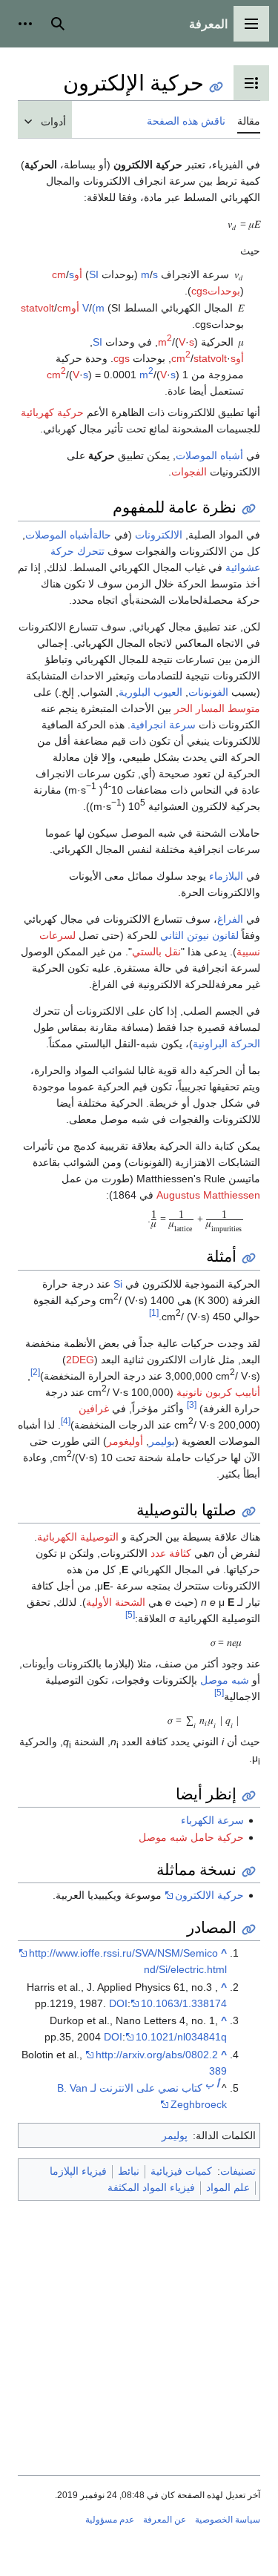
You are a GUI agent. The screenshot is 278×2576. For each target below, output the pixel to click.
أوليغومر (125, 1441)
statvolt (210, 358)
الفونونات (208, 692)
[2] (35, 1372)
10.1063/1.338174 (184, 2003)
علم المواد (228, 2187)
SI (94, 274)
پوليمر (175, 2135)
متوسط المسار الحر (217, 708)
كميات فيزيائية (181, 2171)
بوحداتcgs (216, 291)
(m (98, 308)
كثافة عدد (171, 1553)
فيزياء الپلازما (78, 2171)
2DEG (80, 1360)
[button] (251, 24)
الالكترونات (159, 535)
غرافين (94, 1409)
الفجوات (189, 472)
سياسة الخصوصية (228, 2520)
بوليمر (162, 1441)
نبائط (129, 2171)
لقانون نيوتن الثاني (199, 935)
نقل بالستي (156, 952)
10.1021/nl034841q (181, 2037)
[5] (130, 1614)
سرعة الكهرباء (212, 1820)
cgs (122, 358)
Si (118, 1284)
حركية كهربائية (52, 412)
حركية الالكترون (209, 1895)
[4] (66, 1421)
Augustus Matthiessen (208, 1195)
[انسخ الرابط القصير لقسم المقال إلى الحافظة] (249, 509)
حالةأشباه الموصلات (68, 535)
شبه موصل (225, 1680)
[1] (154, 1312)
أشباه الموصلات (209, 455)
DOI (118, 2003)
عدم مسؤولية (110, 2520)
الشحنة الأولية (116, 1602)
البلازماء (226, 876)
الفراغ (230, 919)
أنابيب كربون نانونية (218, 1392)
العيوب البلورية (150, 692)
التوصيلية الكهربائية (78, 1537)
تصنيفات (238, 2171)
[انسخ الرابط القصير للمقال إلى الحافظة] (216, 87)
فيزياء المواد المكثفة (151, 2187)
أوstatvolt (50, 308)
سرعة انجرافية (163, 725)
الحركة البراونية (226, 1044)
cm (64, 308)
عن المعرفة (165, 2520)
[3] (192, 1404)
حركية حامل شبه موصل (191, 1837)
